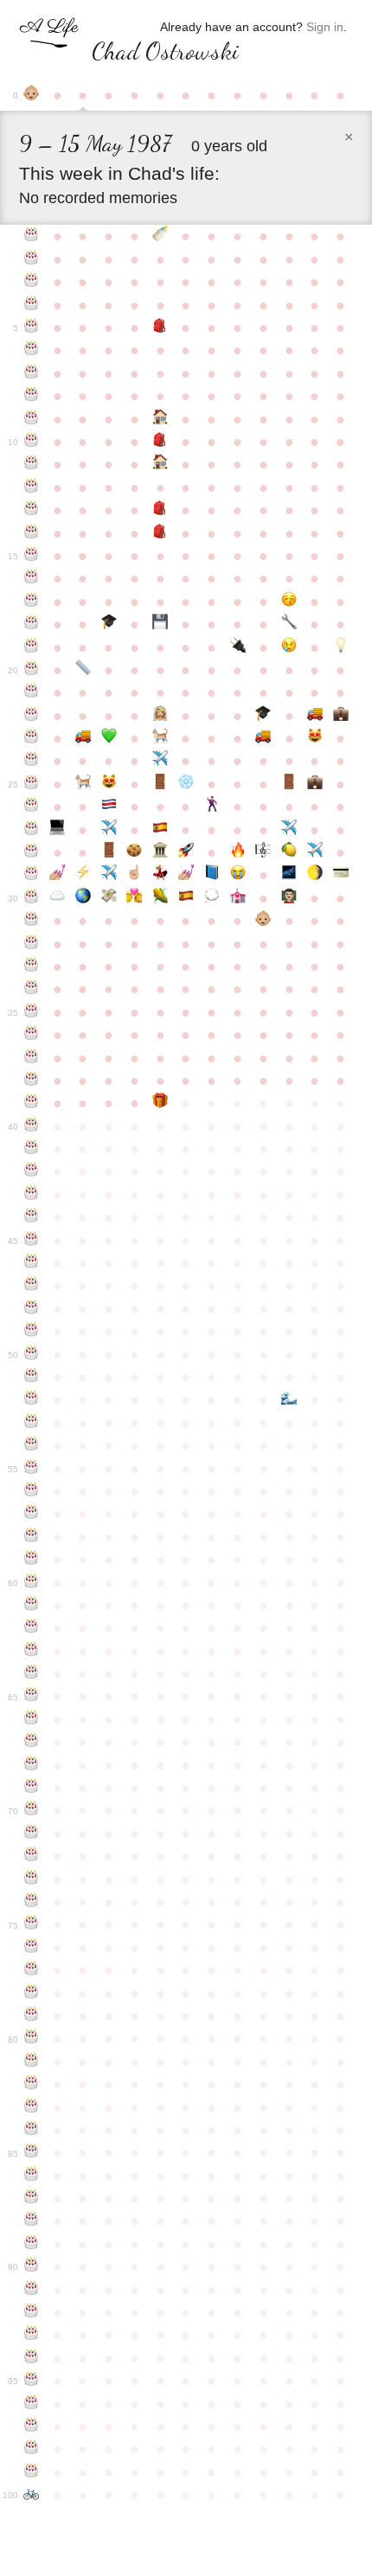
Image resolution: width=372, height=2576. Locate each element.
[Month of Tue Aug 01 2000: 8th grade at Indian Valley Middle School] (160, 510)
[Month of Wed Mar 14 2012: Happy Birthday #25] (32, 784)
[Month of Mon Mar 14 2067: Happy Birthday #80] (32, 2038)
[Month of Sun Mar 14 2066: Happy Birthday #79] (32, 2016)
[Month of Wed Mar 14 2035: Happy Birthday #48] (32, 1309)
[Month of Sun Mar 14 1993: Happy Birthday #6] (32, 350)
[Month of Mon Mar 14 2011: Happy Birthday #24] (32, 761)
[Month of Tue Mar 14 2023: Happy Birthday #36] (32, 1035)
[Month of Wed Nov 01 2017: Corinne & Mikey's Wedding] (238, 898)
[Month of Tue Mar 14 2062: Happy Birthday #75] (32, 1924)
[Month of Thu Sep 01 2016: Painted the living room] (186, 875)
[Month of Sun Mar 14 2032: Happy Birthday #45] (32, 1240)
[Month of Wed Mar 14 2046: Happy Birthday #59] (32, 1559)
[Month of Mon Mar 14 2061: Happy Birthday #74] (32, 1902)
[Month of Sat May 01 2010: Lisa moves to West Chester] (83, 738)
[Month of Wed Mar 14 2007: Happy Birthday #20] (32, 670)
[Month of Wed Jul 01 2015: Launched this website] (135, 852)
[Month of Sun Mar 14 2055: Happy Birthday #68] (32, 1765)
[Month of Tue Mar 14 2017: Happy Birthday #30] (32, 898)
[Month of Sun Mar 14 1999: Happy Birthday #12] (32, 488)
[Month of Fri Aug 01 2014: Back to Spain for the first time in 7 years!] (160, 830)
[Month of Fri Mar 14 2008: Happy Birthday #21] (32, 692)
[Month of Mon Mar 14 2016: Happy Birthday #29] (32, 875)
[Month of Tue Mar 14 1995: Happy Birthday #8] (32, 396)
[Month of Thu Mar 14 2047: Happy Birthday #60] (32, 1583)
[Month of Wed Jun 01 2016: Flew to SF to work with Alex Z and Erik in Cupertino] (109, 875)
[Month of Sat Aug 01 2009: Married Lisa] (160, 716)
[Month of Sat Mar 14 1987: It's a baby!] (32, 95)
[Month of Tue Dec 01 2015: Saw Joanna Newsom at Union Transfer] (263, 852)
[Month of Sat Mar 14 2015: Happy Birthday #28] (32, 852)
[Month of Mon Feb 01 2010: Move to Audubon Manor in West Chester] (315, 716)
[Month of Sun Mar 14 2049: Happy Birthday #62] (32, 1628)
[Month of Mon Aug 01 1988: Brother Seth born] (160, 236)
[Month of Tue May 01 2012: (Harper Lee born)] (83, 784)
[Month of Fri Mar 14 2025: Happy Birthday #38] (32, 1081)
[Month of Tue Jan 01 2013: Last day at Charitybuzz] (289, 784)
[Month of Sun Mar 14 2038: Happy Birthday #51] (32, 1377)
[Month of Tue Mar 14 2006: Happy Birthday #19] (32, 647)
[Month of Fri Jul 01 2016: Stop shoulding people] (135, 875)
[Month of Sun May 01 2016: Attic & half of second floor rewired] (83, 875)
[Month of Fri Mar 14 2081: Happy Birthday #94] (32, 2358)
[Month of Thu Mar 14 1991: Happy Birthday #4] (32, 305)
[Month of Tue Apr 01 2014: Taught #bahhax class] (57, 830)
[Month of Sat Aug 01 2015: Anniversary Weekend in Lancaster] (160, 852)
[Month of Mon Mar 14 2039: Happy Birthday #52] (32, 1400)
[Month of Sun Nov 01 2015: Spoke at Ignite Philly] (238, 852)
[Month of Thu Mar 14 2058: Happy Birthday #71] (32, 1833)
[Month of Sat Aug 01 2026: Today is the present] (160, 1103)
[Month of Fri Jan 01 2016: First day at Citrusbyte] (289, 852)
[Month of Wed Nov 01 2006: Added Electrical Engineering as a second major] (238, 647)
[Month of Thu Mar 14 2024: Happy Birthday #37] (32, 1058)
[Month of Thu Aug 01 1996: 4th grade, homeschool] (160, 419)
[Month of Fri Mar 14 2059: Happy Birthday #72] (32, 1856)
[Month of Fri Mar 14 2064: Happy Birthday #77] (32, 1970)
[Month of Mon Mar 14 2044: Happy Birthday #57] (32, 1514)
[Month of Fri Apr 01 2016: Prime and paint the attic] (57, 875)
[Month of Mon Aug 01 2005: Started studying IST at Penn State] (160, 624)
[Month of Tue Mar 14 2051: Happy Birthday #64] (32, 1674)
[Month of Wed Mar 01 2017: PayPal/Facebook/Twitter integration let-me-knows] (341, 875)
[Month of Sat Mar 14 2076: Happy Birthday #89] (32, 2244)
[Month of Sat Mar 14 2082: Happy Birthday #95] (32, 2381)
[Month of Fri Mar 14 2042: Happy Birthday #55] (32, 1469)
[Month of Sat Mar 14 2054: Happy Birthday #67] (32, 1742)
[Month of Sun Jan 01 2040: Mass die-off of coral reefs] (289, 1400)
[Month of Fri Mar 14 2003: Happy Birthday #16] (32, 578)
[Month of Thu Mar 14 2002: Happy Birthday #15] (32, 556)
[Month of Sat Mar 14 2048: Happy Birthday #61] (32, 1605)
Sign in (325, 27)
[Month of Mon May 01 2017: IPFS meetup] (83, 898)
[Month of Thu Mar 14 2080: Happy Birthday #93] (32, 2335)
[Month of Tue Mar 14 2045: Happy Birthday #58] (32, 1537)
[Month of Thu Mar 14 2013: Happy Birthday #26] (32, 807)
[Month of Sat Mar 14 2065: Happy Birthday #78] (32, 1993)
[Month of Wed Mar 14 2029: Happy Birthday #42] (32, 1171)
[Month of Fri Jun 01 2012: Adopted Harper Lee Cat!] (109, 784)
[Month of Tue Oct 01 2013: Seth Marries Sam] (212, 807)
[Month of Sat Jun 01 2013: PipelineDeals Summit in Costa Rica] (109, 807)
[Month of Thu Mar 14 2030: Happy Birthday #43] (32, 1195)
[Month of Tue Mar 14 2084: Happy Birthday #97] (32, 2426)
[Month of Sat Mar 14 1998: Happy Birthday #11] (32, 464)
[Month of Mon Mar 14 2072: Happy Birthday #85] (32, 2152)
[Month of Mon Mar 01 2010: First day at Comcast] (341, 716)
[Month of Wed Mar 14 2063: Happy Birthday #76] (32, 1948)
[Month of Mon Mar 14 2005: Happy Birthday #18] (32, 624)
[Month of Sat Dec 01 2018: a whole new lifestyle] (263, 921)
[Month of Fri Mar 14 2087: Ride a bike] (32, 2495)
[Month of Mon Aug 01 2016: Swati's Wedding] (160, 875)
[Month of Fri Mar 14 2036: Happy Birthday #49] (32, 1331)
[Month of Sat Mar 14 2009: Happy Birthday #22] (32, 716)
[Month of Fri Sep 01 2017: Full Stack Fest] (186, 898)
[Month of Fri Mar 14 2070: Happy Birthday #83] (32, 2107)
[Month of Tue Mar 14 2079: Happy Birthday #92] (32, 2312)
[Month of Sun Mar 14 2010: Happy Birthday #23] (32, 738)
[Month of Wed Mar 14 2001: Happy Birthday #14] (32, 533)
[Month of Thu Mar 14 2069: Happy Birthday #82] (32, 2084)
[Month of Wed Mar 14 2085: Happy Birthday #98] (32, 2449)
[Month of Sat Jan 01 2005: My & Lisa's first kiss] (289, 602)
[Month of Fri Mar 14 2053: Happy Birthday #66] (32, 1719)
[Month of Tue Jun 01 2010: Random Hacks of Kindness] (109, 738)
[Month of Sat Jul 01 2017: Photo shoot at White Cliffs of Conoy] (135, 898)
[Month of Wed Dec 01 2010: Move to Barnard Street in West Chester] (263, 738)
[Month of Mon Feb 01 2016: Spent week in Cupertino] (315, 852)
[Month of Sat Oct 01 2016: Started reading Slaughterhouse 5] (212, 875)
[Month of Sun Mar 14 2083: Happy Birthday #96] (32, 2404)
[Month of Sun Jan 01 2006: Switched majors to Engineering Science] (289, 624)
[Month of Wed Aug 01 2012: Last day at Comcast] (160, 784)
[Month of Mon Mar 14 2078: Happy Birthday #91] (32, 2290)
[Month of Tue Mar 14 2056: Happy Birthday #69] (32, 1788)
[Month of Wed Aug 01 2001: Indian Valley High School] (160, 533)
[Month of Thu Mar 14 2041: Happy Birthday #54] (32, 1445)
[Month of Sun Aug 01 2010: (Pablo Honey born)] (160, 738)
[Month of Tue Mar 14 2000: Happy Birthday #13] (32, 510)
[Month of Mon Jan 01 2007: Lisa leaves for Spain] (289, 647)
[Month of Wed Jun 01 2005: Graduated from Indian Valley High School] (109, 624)
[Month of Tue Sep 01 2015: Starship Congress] (186, 852)
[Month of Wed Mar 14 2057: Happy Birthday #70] (32, 1810)
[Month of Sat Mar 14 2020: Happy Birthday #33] (32, 966)
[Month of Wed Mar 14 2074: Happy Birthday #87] (32, 2198)
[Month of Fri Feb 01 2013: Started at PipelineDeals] (315, 784)
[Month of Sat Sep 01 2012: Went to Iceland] (186, 784)
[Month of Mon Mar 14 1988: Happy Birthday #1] (32, 236)
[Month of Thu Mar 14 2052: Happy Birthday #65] (32, 1696)
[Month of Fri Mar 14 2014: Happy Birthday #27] (32, 830)
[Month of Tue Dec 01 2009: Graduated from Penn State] (263, 716)
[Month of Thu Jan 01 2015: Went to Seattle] (289, 830)
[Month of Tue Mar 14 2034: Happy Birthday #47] (32, 1285)
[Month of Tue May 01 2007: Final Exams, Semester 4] (83, 670)
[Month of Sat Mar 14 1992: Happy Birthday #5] (32, 328)
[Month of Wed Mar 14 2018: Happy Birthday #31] (32, 921)
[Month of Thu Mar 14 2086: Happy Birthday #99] (32, 2472)
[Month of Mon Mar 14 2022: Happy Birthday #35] (32, 1012)
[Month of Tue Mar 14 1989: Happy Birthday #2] (32, 259)
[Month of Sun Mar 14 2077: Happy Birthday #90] (32, 2267)
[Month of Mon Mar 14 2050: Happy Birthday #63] (32, 1651)
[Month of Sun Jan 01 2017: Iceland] (289, 875)
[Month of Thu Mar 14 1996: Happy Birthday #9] (32, 419)
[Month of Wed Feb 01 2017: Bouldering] (315, 875)
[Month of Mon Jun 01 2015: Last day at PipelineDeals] (109, 852)
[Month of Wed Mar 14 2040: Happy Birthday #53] (32, 1423)
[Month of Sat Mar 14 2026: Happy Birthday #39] (32, 1103)
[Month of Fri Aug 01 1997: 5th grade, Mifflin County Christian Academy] (160, 442)
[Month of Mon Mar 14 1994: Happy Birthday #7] (32, 373)
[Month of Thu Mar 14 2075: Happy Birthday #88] (32, 2221)
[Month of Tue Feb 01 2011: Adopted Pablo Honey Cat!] (315, 738)
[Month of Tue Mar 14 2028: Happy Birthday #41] (32, 1149)
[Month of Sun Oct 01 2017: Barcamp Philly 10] (212, 898)
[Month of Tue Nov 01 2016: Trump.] (238, 875)
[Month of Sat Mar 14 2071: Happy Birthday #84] (32, 2130)
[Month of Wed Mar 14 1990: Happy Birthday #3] (32, 282)
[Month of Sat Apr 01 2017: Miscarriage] (57, 898)
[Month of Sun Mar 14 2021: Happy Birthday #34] (32, 989)
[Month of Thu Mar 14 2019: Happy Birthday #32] (32, 944)
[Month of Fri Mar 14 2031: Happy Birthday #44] (32, 1217)
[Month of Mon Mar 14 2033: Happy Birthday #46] (32, 1263)
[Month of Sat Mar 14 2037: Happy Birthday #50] (32, 1355)
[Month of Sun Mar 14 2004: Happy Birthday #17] (32, 602)
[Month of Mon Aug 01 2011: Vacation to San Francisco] (160, 761)
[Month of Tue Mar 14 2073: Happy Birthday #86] (32, 2176)
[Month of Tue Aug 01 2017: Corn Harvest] (160, 898)
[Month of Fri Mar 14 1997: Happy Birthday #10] (32, 442)
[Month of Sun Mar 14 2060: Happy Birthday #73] (32, 1879)
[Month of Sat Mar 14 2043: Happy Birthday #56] (32, 1491)
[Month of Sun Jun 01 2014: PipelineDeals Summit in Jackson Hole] (109, 830)
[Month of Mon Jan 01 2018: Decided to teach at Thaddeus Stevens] (289, 898)
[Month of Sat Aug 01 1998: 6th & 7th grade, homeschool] (160, 464)
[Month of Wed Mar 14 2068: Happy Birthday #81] (32, 2062)
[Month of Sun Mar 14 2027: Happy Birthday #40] (32, 1126)
